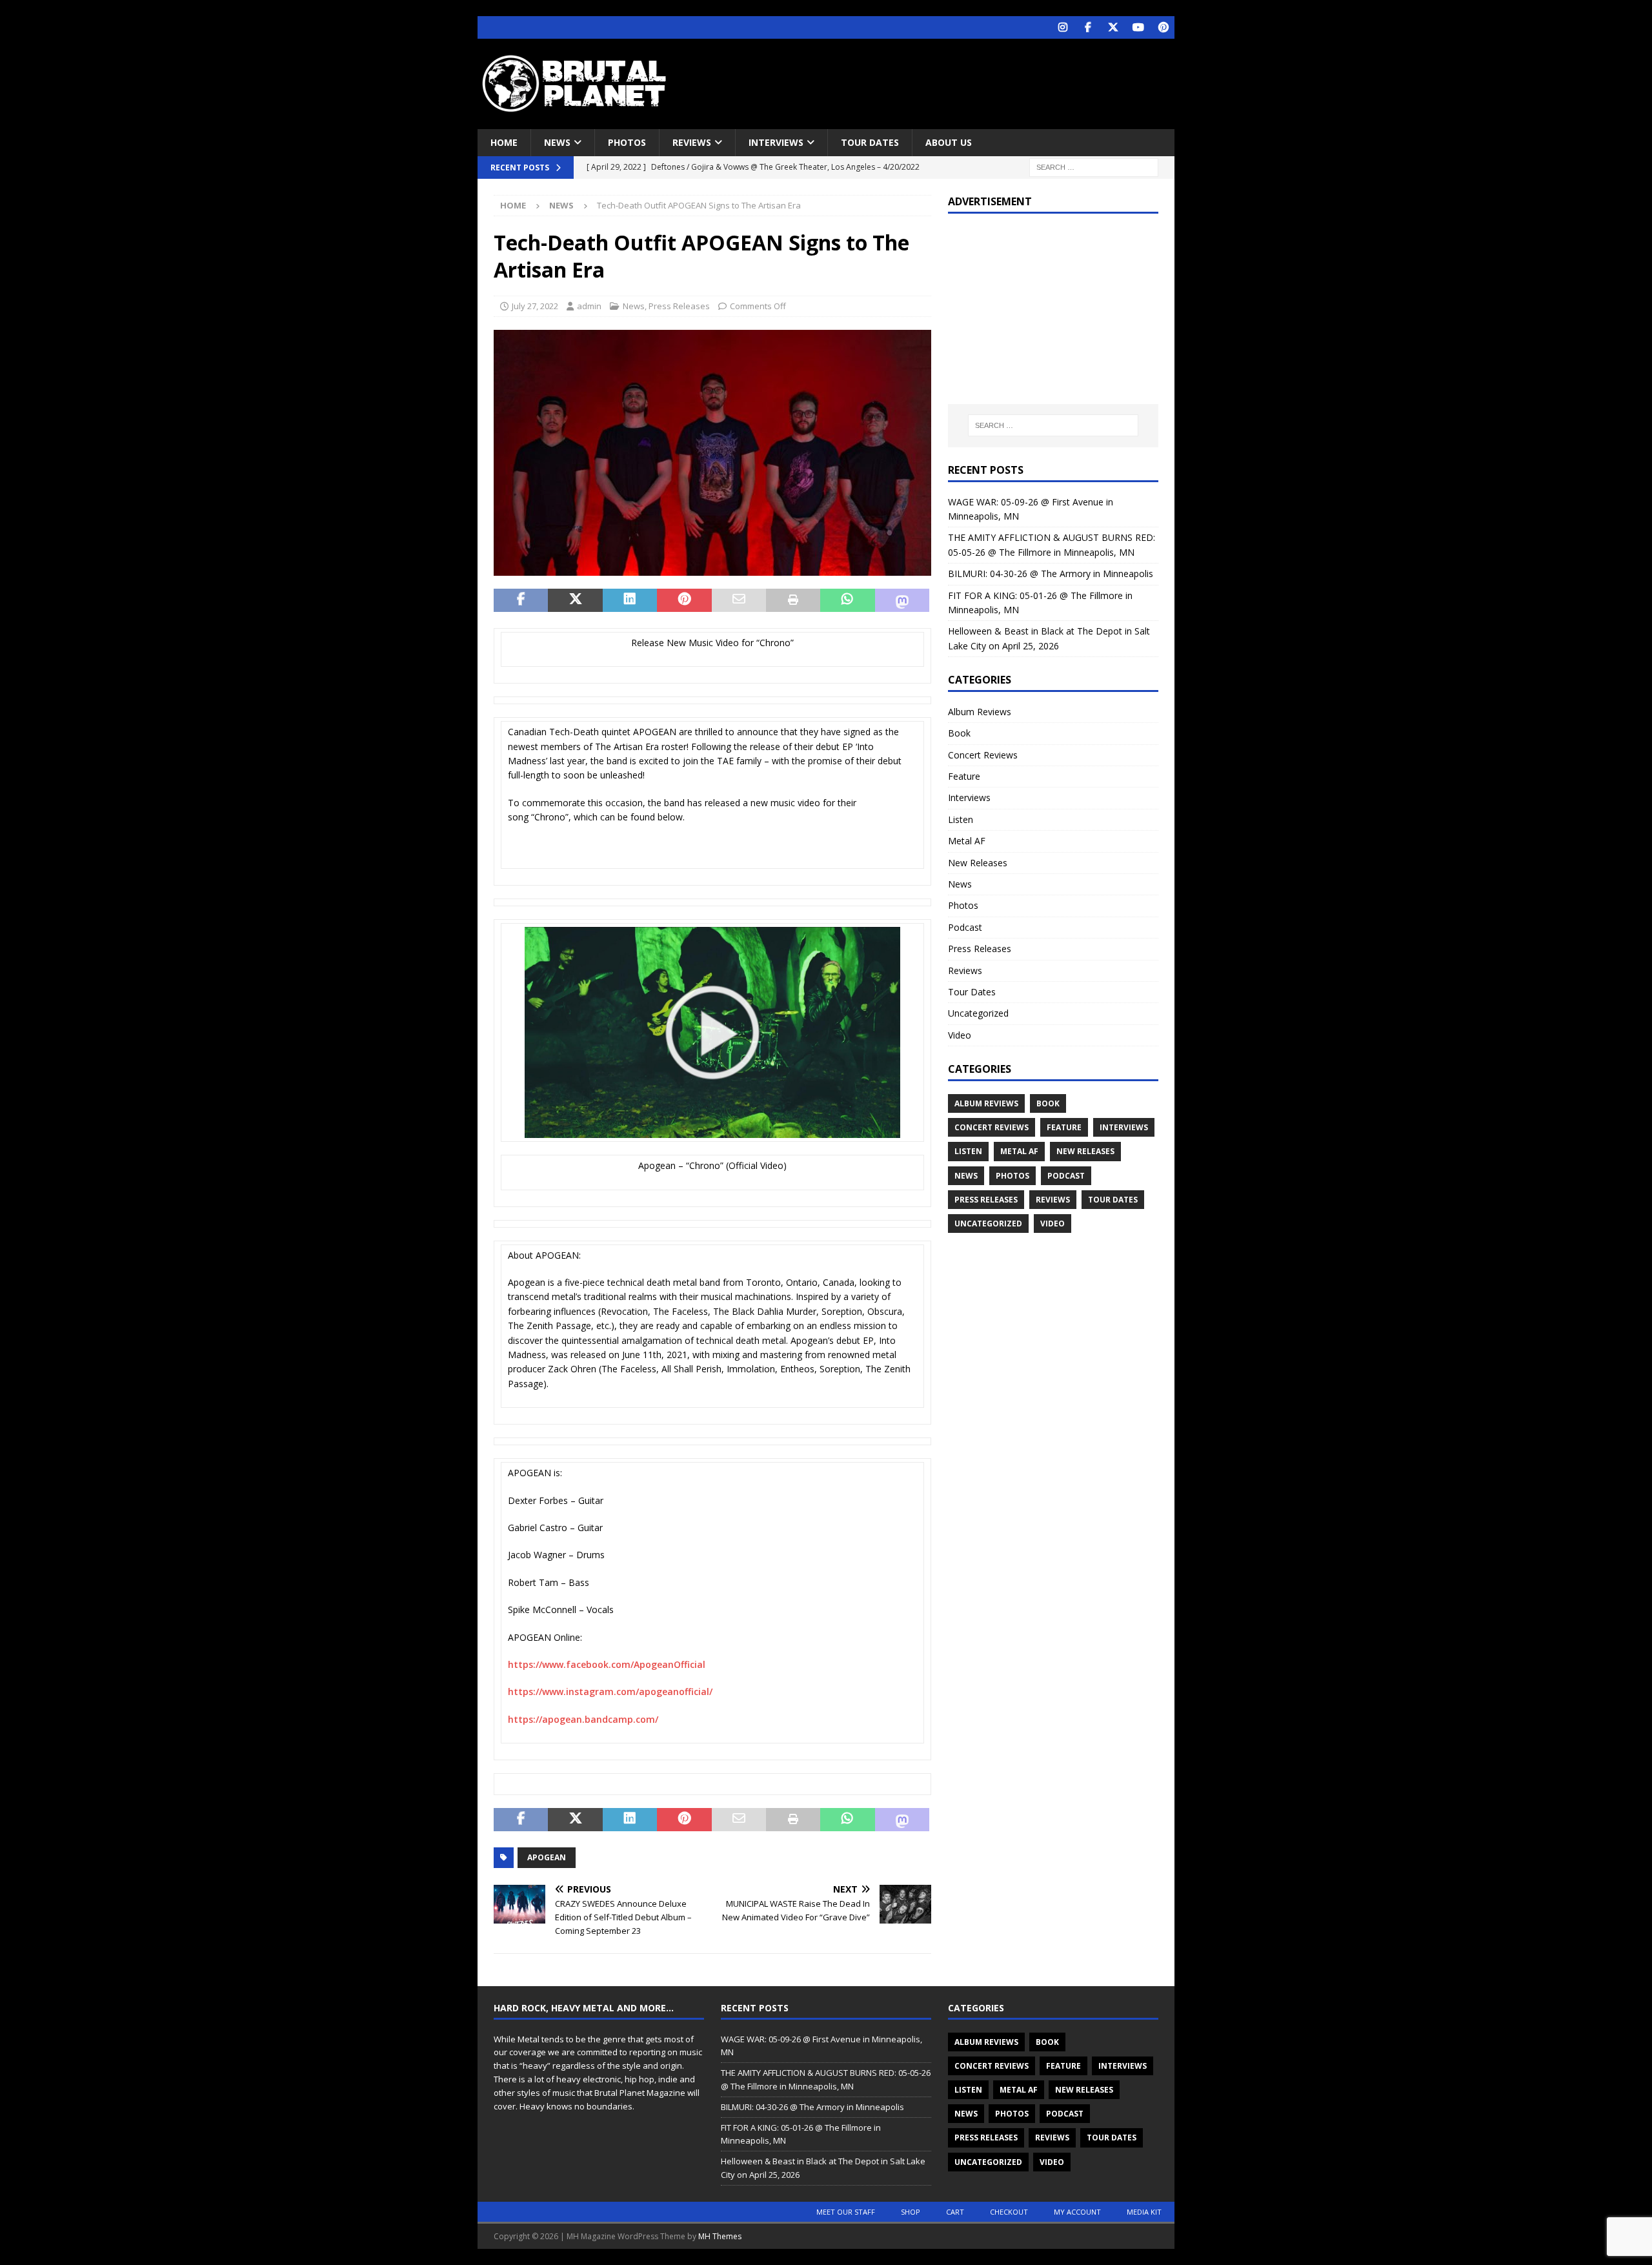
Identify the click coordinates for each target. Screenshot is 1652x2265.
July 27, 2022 (535, 306)
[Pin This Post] (684, 600)
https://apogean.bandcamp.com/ (583, 1719)
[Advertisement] (951, 81)
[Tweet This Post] (575, 600)
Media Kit (1144, 2212)
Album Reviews (980, 712)
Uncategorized (978, 1013)
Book (959, 733)
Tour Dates (870, 142)
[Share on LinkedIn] (630, 600)
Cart (955, 2212)
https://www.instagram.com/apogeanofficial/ (610, 1691)
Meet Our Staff (846, 2212)
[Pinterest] (1163, 27)
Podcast (965, 927)
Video (960, 1035)
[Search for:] (1094, 167)
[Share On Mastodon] (902, 600)
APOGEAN (547, 1857)
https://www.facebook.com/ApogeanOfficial (607, 1664)
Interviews (776, 142)
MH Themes (720, 2236)
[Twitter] (1113, 27)
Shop (911, 2212)
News (557, 142)
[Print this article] (793, 600)
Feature (964, 776)
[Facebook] (1088, 27)
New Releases (978, 863)
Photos (627, 142)
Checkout (1009, 2212)
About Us (949, 142)
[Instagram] (1063, 27)
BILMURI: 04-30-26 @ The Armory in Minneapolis (1051, 574)
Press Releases (679, 306)
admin (589, 306)
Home (504, 142)
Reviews (692, 142)
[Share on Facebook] (521, 600)
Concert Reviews (983, 755)
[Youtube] (1138, 27)
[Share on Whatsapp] (847, 600)
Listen (961, 819)
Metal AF (967, 841)
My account (1077, 2212)
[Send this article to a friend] (739, 600)
